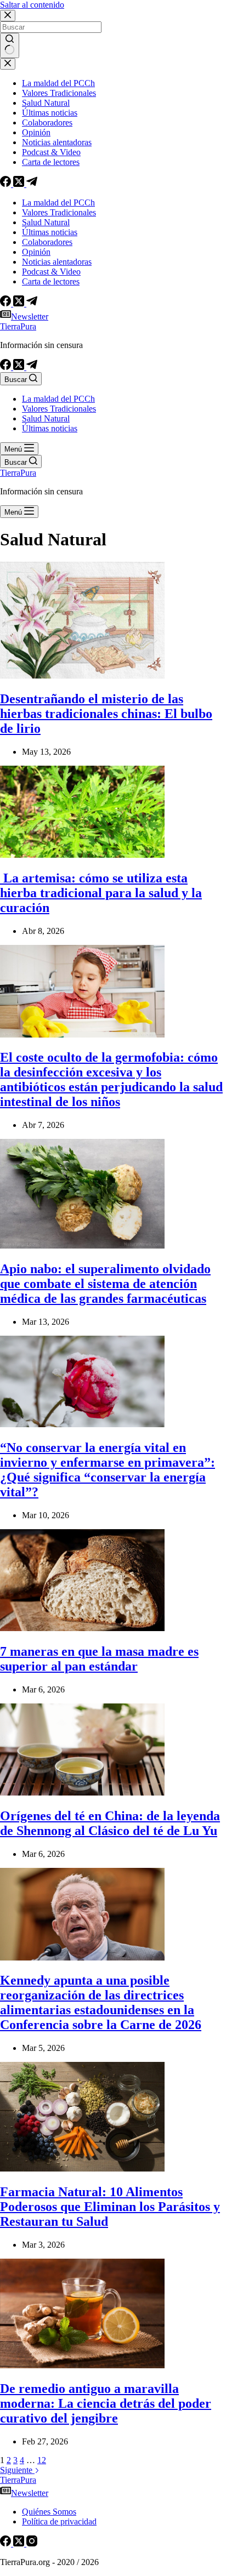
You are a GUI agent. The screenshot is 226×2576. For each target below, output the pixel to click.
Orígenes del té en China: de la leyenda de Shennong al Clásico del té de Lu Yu (110, 1823)
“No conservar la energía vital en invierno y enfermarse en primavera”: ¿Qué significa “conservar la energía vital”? (108, 1470)
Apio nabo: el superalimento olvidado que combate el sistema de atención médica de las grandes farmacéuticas (105, 1284)
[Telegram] (32, 367)
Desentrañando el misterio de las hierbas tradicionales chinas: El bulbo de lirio (106, 714)
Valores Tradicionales (59, 409)
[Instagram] (32, 2543)
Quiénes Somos (49, 2512)
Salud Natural (46, 418)
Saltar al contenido (32, 5)
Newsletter (30, 317)
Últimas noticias (50, 428)
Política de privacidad (59, 2521)
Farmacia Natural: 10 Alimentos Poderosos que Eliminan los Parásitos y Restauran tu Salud (110, 2207)
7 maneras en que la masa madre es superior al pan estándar (99, 1659)
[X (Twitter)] (20, 367)
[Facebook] (7, 367)
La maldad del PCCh (58, 399)
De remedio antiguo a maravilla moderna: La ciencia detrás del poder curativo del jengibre (106, 2403)
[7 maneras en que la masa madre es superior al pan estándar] (82, 1628)
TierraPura (18, 326)
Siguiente (17, 2470)
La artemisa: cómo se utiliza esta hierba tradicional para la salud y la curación (101, 893)
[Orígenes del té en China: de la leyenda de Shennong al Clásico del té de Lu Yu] (82, 1793)
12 (42, 2460)
